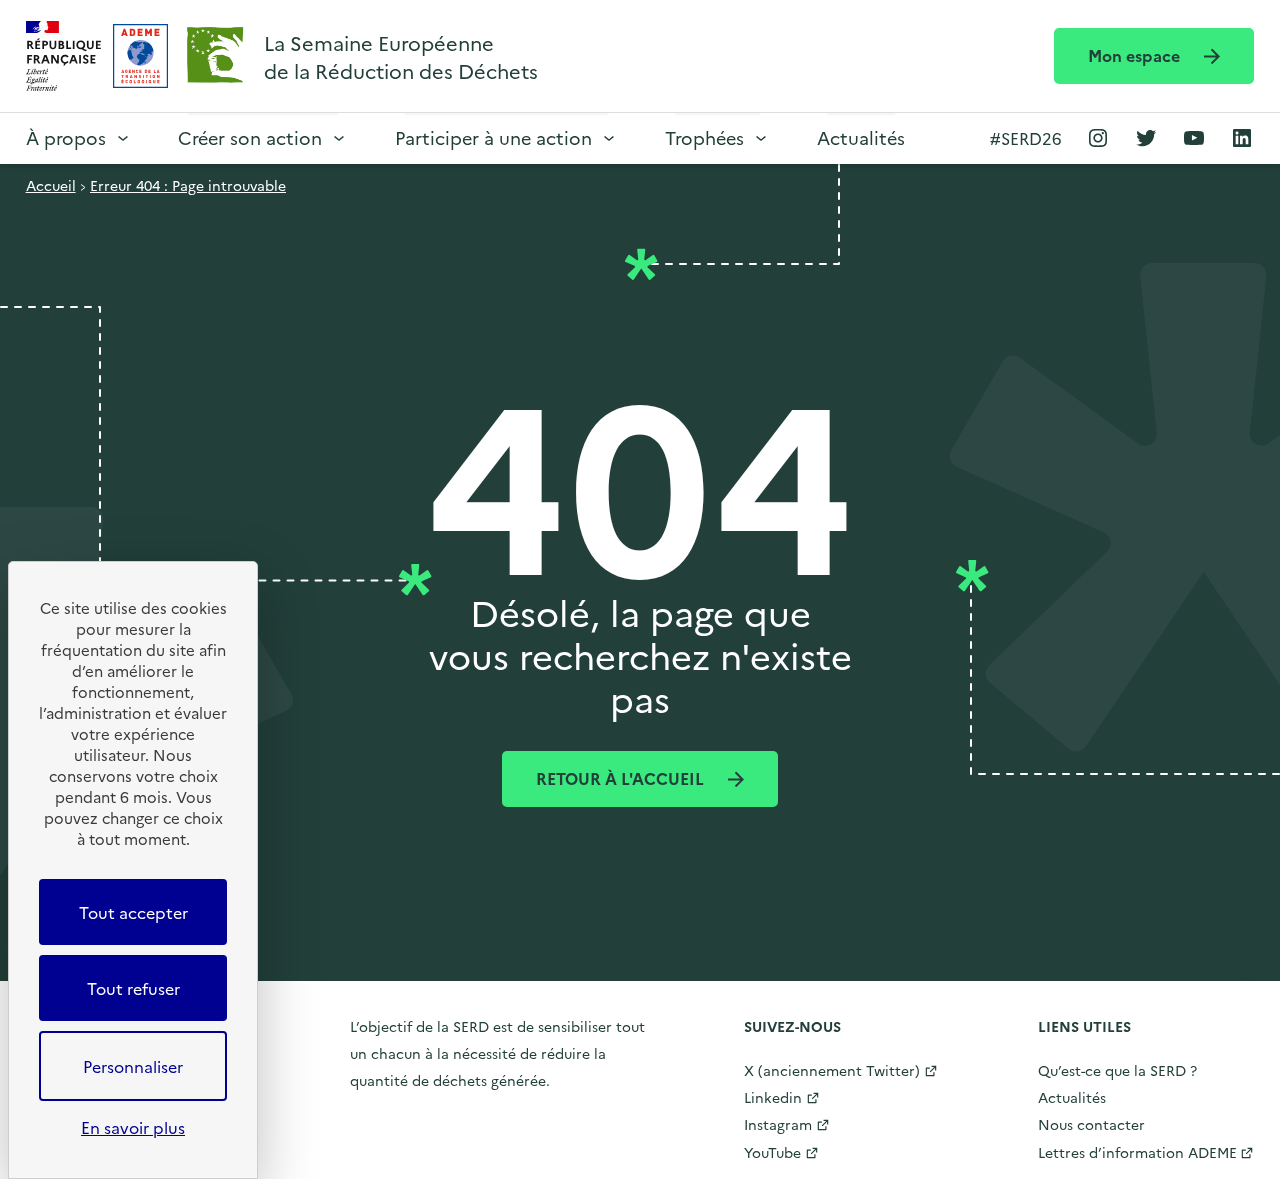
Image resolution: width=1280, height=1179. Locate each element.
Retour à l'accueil (622, 778)
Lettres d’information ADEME (1137, 1152)
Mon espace (1136, 55)
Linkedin (773, 1097)
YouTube (772, 1152)
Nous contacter (1091, 1124)
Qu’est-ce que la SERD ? (1117, 1070)
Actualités (861, 137)
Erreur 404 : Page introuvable (188, 185)
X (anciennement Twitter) (832, 1070)
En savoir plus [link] (133, 1127)
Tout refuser (133, 988)
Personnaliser (133, 1066)
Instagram (778, 1124)
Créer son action (250, 137)
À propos (66, 137)
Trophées (704, 137)
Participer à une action (493, 137)
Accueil (51, 185)
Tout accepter (133, 912)
